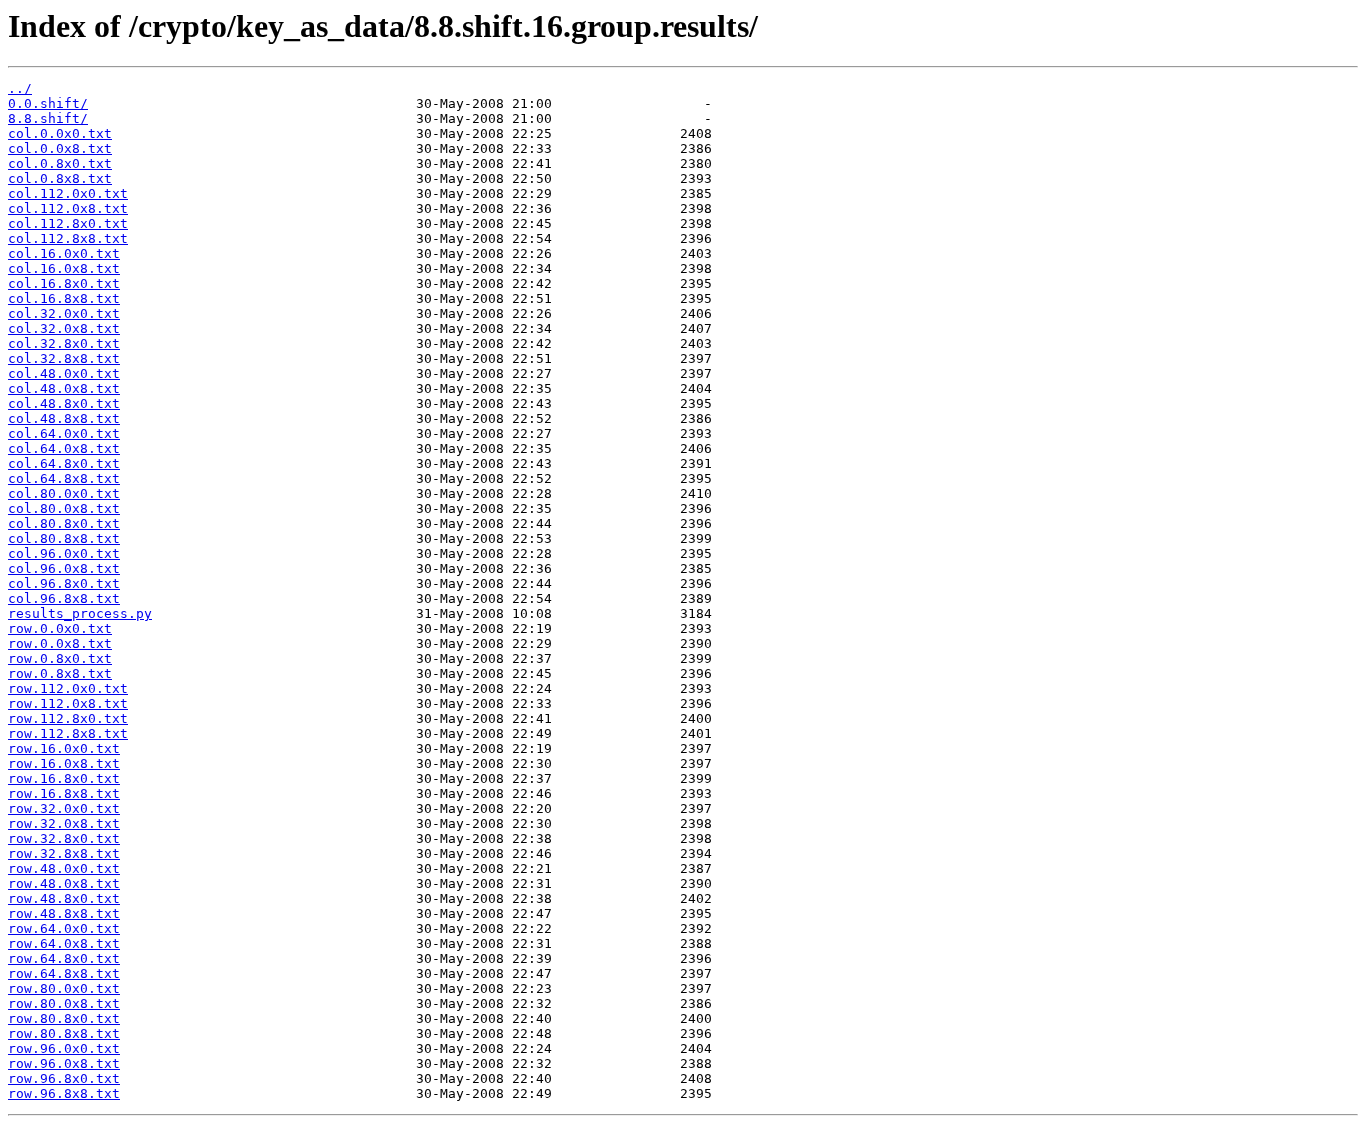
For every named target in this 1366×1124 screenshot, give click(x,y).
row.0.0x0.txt (60, 628)
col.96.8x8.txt (64, 598)
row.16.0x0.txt (64, 748)
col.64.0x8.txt (64, 448)
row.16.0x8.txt (64, 763)
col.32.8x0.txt (64, 343)
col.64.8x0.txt (64, 463)
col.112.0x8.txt (68, 208)
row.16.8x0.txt (64, 778)
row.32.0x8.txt (64, 823)
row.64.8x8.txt (64, 973)
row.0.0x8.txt (60, 643)
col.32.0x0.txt (64, 313)
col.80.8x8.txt (64, 538)
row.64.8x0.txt (64, 958)
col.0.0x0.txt (60, 133)
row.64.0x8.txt (64, 943)
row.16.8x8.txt (64, 793)
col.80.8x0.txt (64, 523)
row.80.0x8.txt (64, 1003)
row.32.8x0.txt (64, 838)
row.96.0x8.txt (64, 1063)
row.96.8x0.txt (64, 1078)
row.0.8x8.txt (60, 673)
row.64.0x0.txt (64, 928)
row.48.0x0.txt (64, 868)
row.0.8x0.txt (60, 658)
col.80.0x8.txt (64, 508)
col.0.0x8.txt (60, 148)
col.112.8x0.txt (68, 223)
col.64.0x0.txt (64, 433)
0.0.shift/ (48, 103)
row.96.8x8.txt (64, 1093)
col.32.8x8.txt (64, 358)
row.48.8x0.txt (64, 898)
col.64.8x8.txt (64, 478)
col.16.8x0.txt (64, 283)
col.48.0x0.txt (64, 373)
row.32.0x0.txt (64, 808)
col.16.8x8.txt (64, 298)
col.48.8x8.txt (64, 418)
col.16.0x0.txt (64, 253)
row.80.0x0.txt (64, 988)
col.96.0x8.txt (64, 568)
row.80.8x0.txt (64, 1018)
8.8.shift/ (48, 118)
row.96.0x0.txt (64, 1048)
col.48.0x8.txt (64, 388)
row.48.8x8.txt (64, 913)
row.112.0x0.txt (68, 688)
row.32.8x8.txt (64, 853)
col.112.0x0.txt (68, 193)
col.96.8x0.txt (64, 583)
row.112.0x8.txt (68, 703)
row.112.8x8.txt (68, 733)
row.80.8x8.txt (64, 1033)
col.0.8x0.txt (60, 163)
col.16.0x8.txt (64, 268)
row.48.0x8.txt (64, 883)
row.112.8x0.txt (68, 718)
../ (20, 88)
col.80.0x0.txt (64, 493)
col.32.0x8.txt (64, 328)
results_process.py (80, 613)
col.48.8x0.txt (64, 403)
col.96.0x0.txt (64, 553)
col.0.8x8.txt (60, 178)
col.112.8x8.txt (68, 238)
